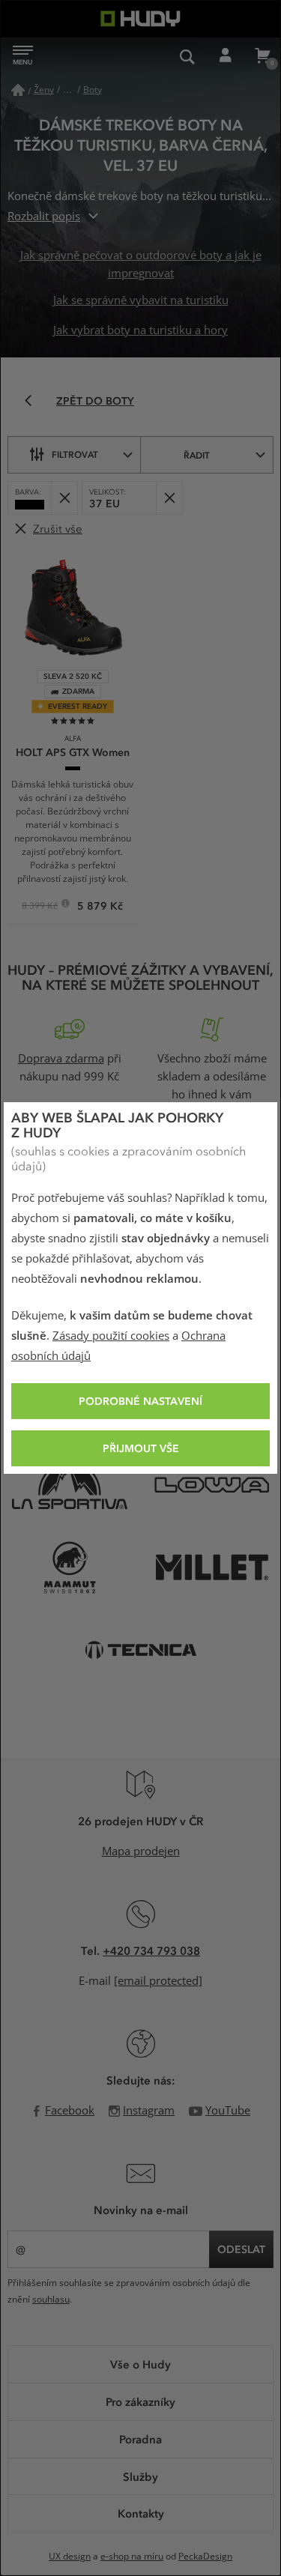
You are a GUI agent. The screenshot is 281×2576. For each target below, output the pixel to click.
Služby (140, 2476)
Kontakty (141, 2513)
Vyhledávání (187, 56)
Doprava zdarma (61, 1059)
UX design (70, 2557)
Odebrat (64, 498)
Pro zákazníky (140, 2401)
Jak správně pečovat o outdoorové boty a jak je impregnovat (141, 264)
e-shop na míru (132, 2557)
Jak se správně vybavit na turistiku (141, 300)
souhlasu (51, 2300)
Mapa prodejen (141, 1851)
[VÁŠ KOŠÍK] (262, 56)
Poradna (140, 2439)
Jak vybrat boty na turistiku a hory (140, 330)
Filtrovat (75, 454)
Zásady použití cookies (111, 1336)
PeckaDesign (205, 2557)
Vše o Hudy (140, 2364)
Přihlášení (225, 56)
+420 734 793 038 (151, 1950)
